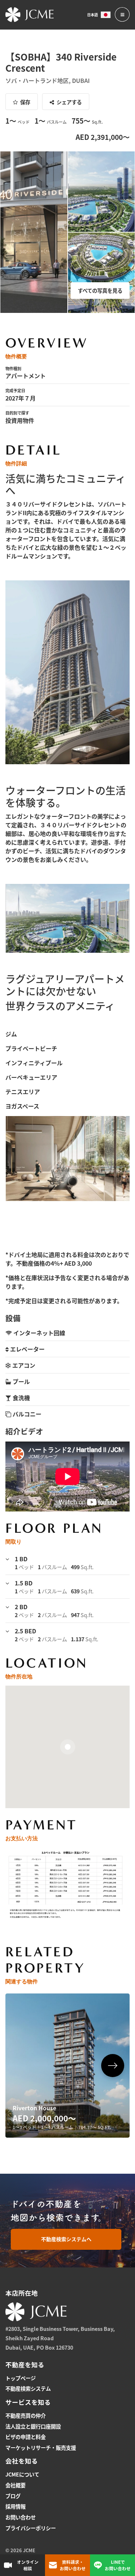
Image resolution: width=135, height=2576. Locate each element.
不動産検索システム (28, 2388)
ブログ (13, 2496)
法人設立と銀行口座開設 (33, 2426)
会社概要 (15, 2485)
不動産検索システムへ (66, 2239)
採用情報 (15, 2506)
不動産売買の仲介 (26, 2415)
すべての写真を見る (100, 290)
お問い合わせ (21, 2517)
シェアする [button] (69, 102)
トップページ (21, 2378)
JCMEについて (22, 2474)
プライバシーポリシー (31, 2528)
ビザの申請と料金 (26, 2437)
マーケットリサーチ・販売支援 (41, 2447)
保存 (25, 102)
